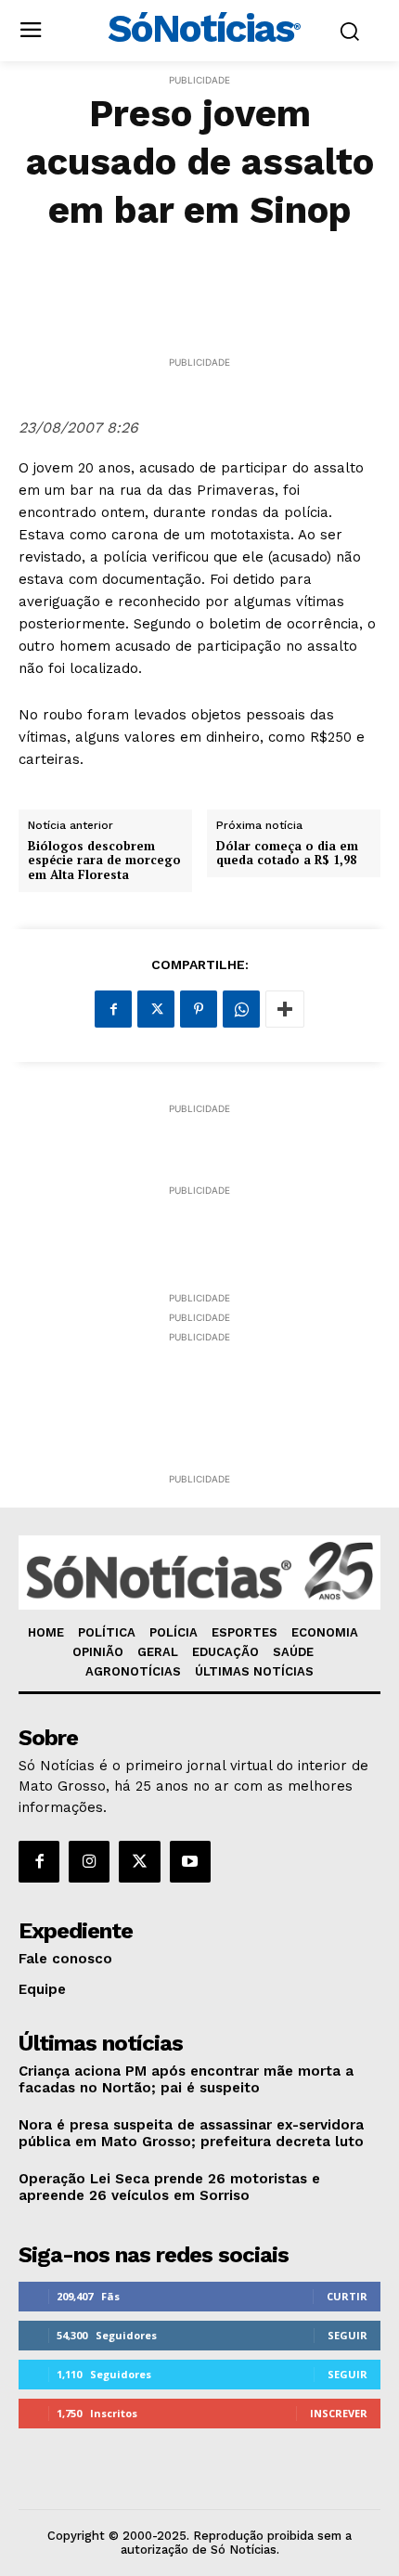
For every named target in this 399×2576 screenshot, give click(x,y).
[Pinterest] (199, 1009)
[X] (156, 1009)
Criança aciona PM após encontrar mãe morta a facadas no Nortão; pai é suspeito (186, 2079)
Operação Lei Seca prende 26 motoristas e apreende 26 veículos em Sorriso (169, 2187)
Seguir (348, 2335)
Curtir (347, 2296)
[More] (285, 1009)
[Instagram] (89, 1861)
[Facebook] (113, 1009)
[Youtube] (190, 1861)
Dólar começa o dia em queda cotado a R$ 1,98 (287, 854)
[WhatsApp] (241, 1009)
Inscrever (339, 2413)
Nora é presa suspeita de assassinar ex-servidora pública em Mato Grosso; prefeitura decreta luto (191, 2133)
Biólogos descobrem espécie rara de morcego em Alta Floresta (104, 861)
